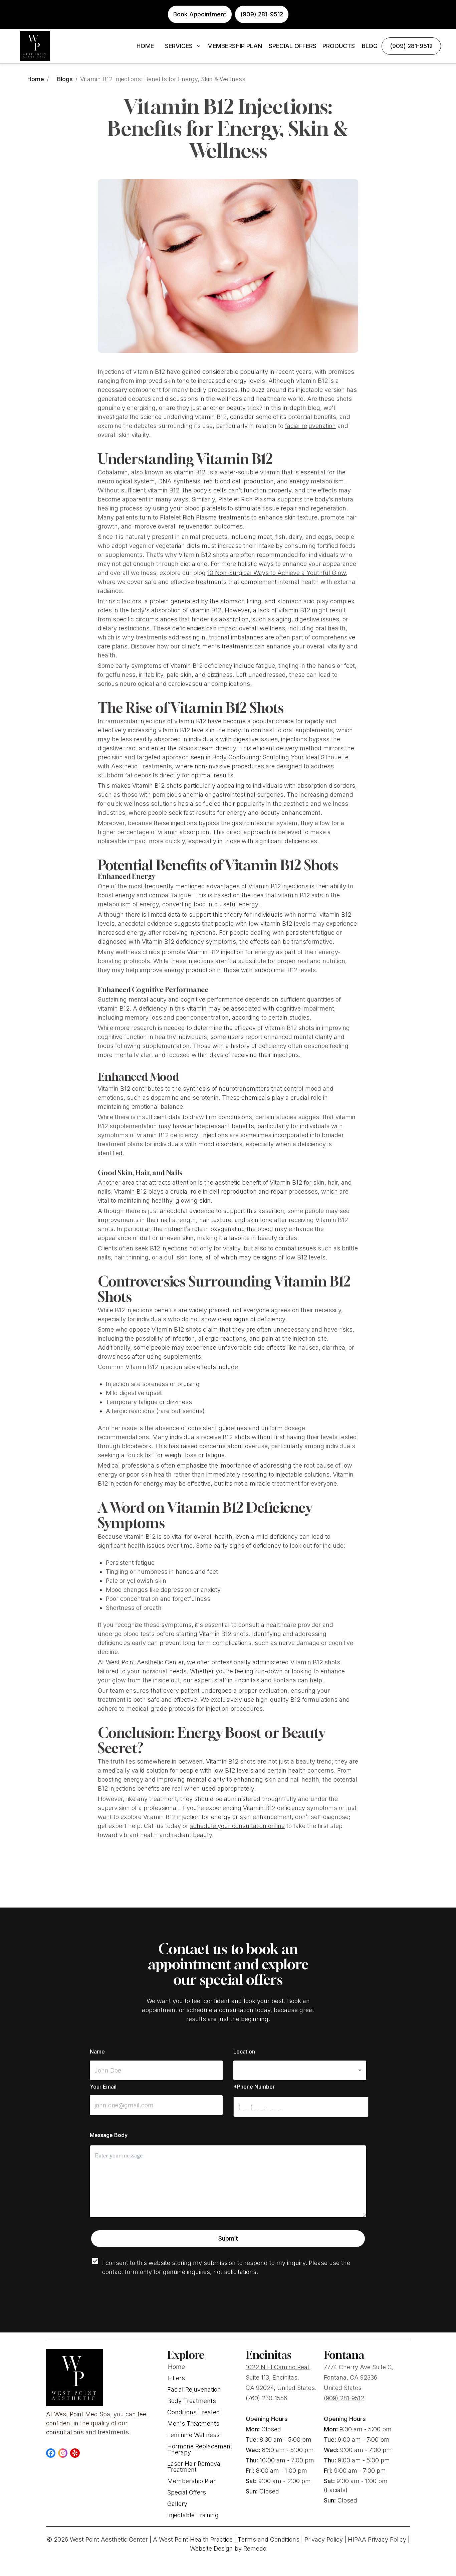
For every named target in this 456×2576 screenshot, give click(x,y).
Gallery (177, 2504)
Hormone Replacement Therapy (200, 2449)
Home (36, 79)
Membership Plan (192, 2481)
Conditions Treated (194, 2412)
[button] (300, 2070)
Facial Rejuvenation (194, 2389)
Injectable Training (193, 2515)
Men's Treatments (193, 2423)
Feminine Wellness (193, 2435)
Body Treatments (192, 2401)
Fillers (176, 2378)
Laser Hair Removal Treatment (195, 2467)
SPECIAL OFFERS (293, 46)
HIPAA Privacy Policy (377, 2539)
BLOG (370, 46)
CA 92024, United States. (281, 2388)
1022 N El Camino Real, (278, 2367)
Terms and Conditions (269, 2539)
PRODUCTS (339, 46)
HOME (145, 46)
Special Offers (187, 2492)
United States (343, 2388)
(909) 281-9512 (411, 46)
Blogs (65, 79)
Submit (228, 2238)
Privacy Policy (324, 2539)
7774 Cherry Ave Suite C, (359, 2367)
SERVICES (179, 46)
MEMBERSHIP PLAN (235, 46)
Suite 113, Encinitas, (272, 2377)
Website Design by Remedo (228, 2548)
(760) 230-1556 (266, 2398)
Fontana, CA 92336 (351, 2377)
